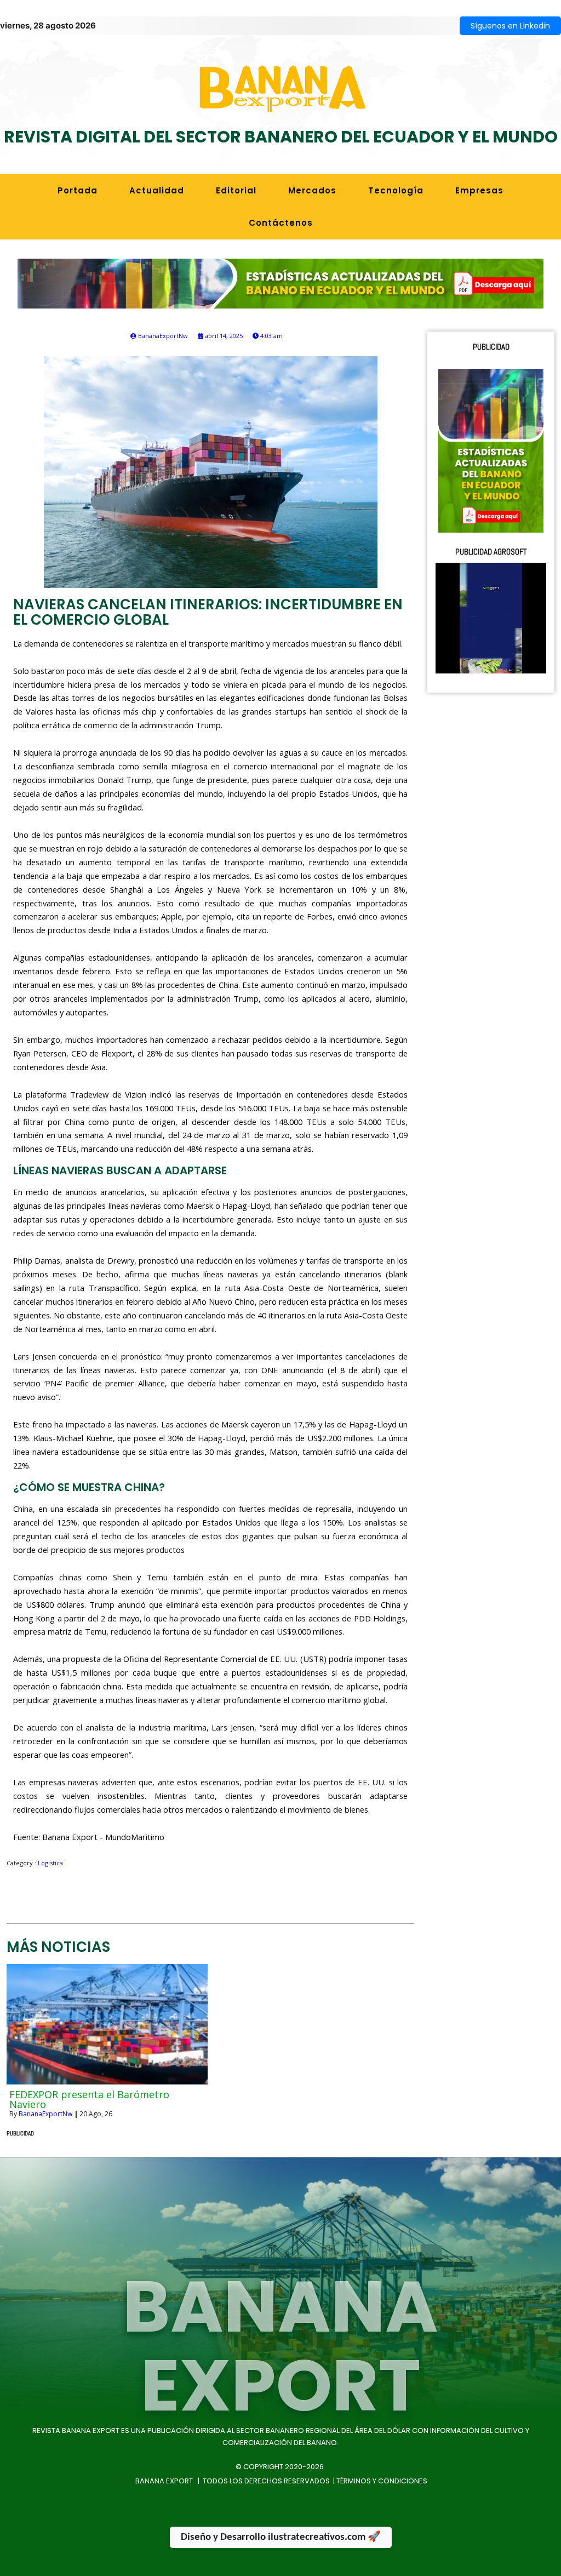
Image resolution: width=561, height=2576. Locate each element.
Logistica (50, 1863)
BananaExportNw (45, 2114)
